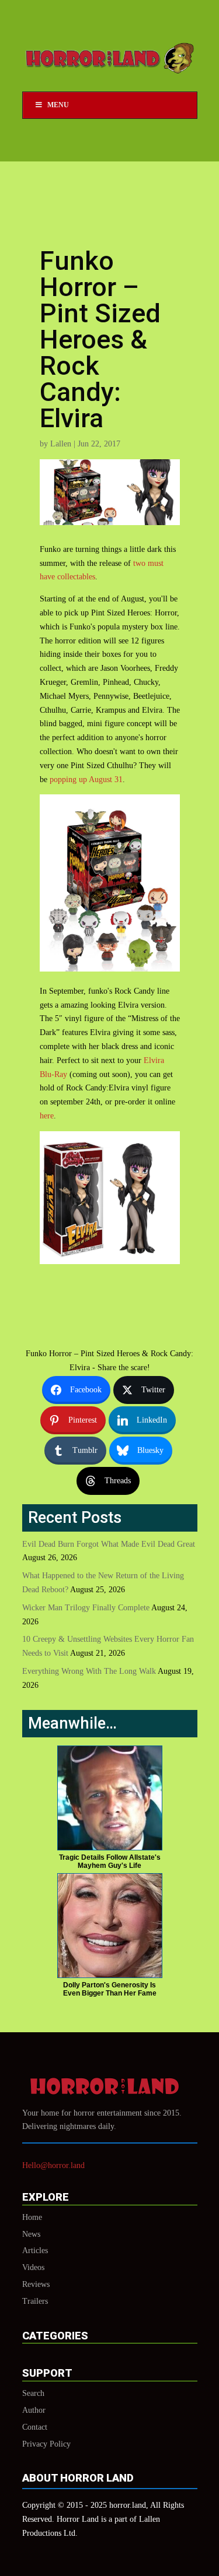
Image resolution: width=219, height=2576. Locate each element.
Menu (58, 105)
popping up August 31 (86, 780)
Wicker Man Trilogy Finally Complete (86, 1608)
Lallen (61, 444)
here (47, 1116)
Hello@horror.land (53, 2165)
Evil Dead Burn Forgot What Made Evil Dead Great (109, 1544)
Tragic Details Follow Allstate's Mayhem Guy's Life (110, 1861)
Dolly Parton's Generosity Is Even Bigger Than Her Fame (110, 1989)
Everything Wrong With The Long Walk (89, 1671)
